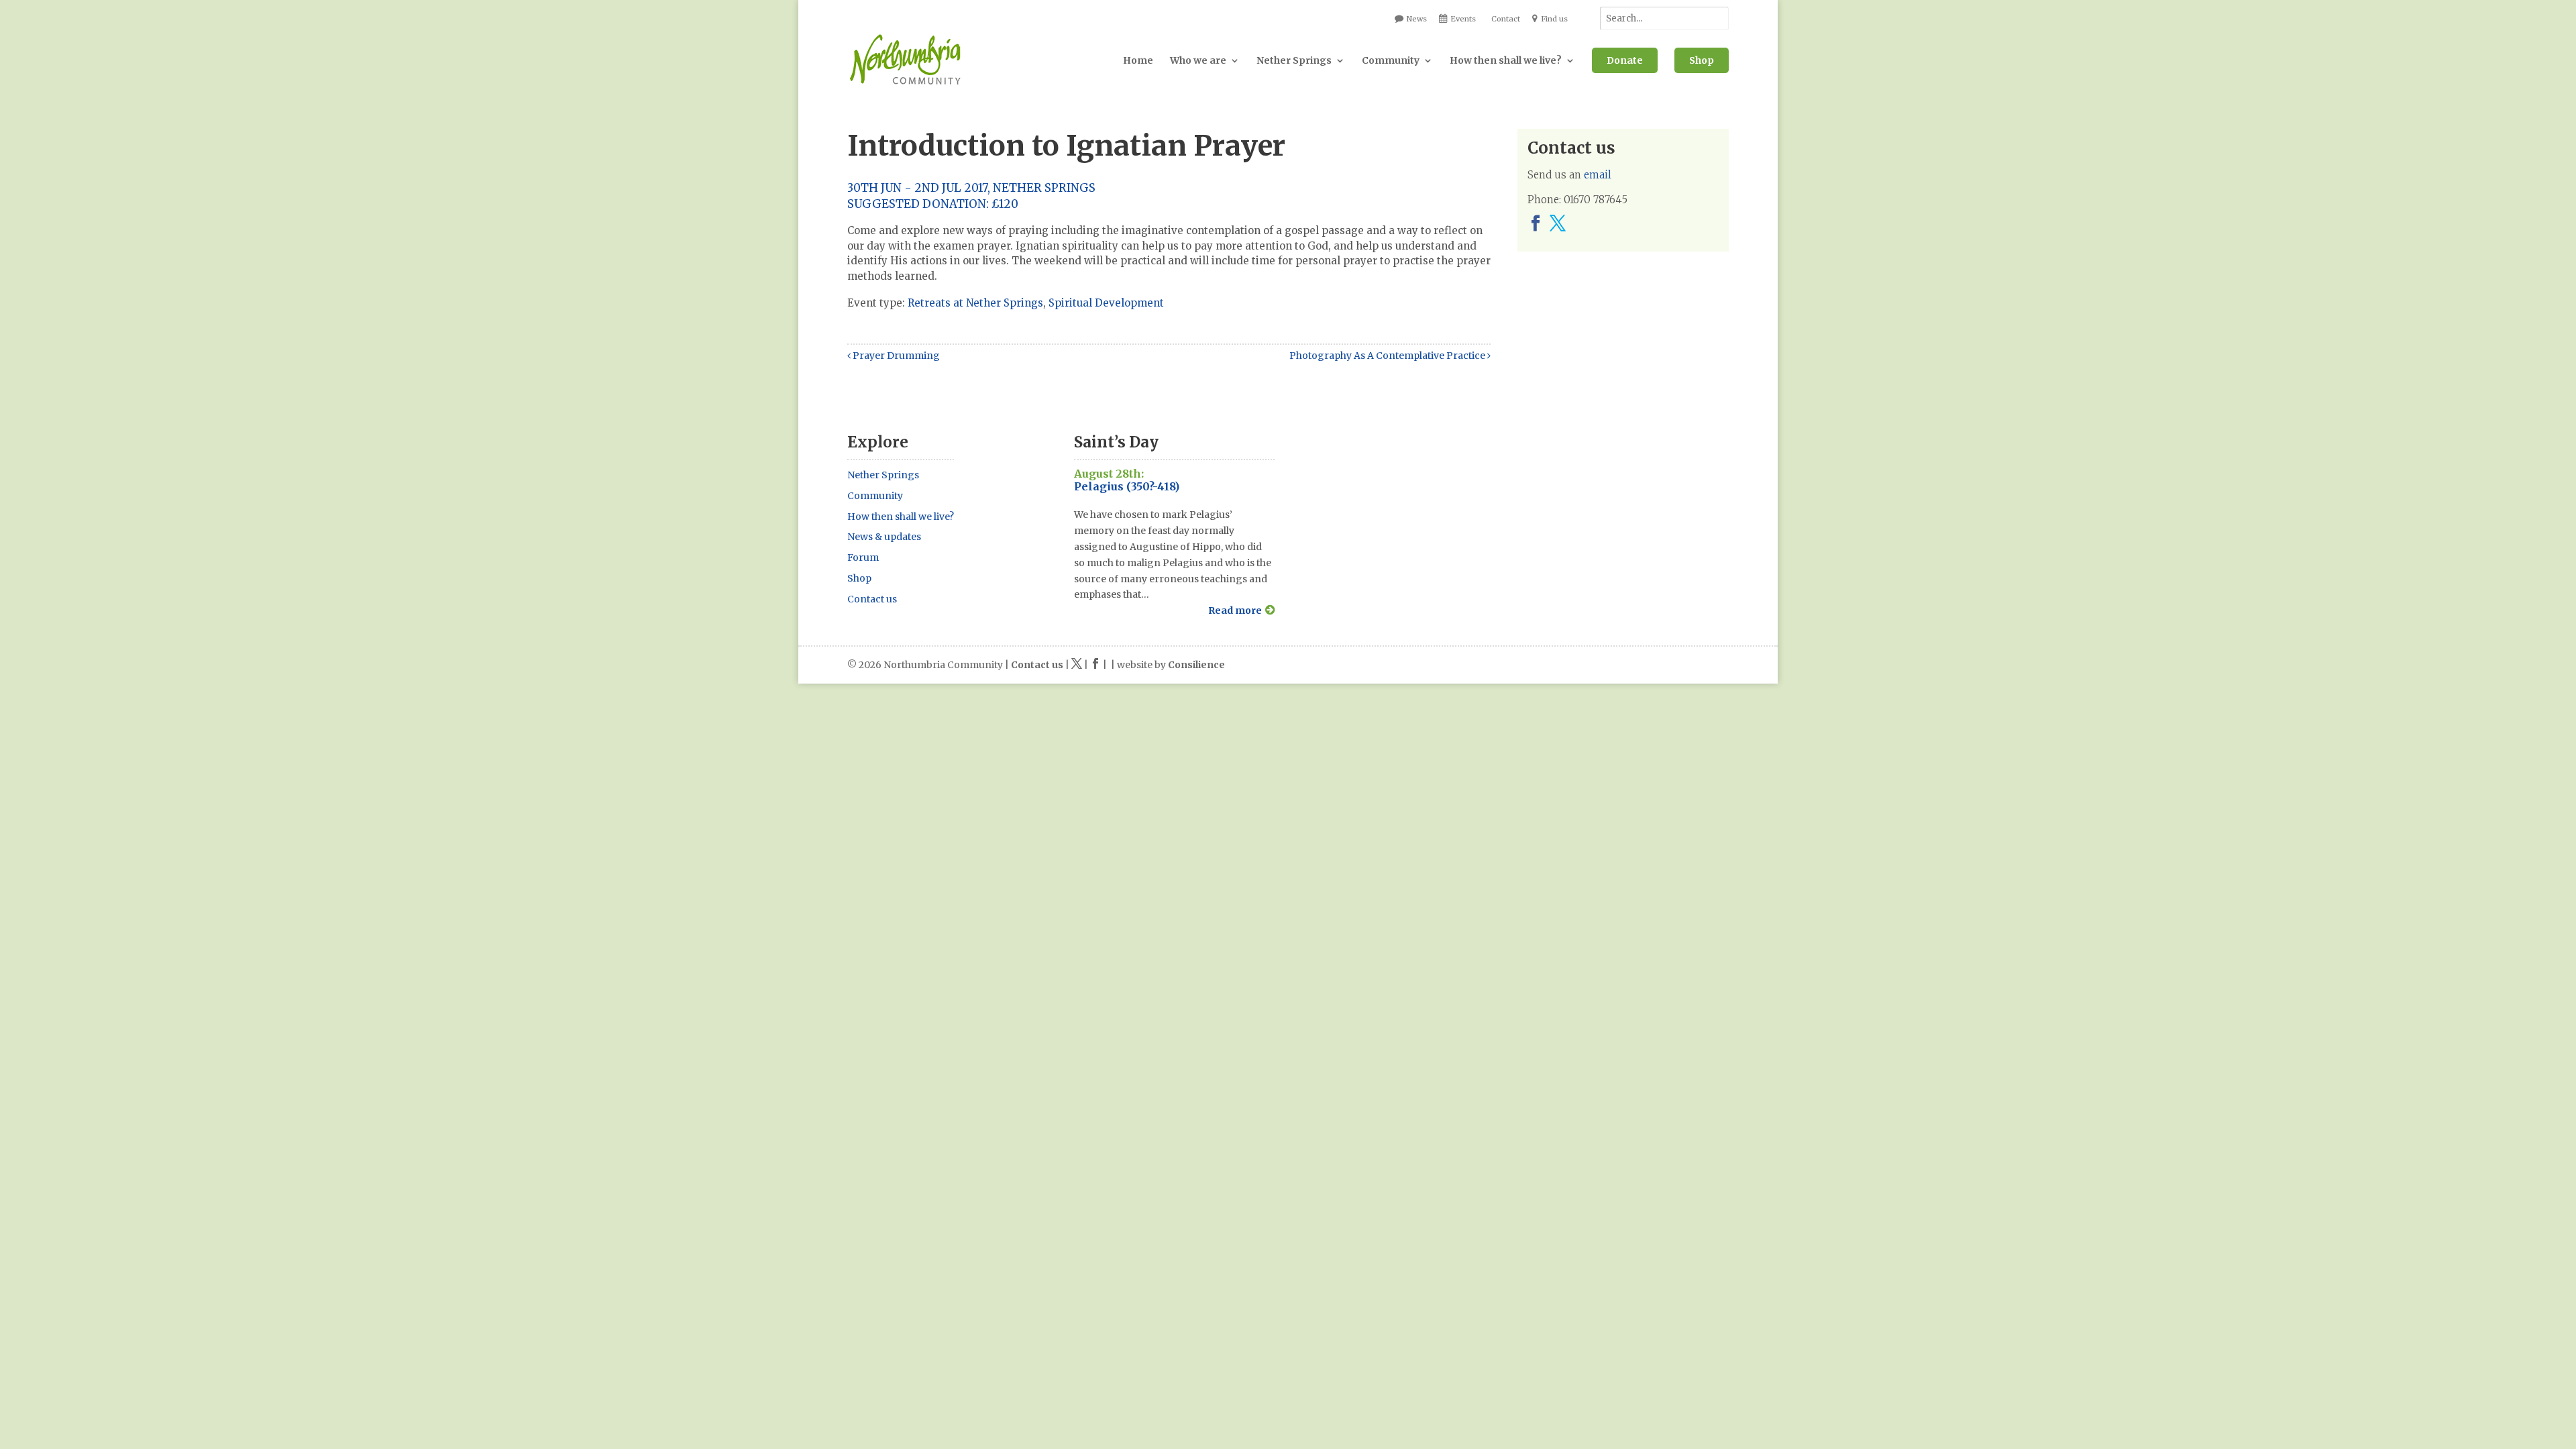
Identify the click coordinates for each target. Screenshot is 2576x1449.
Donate (1625, 60)
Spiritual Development (1106, 303)
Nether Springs (1294, 60)
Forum (863, 557)
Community (1391, 60)
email (1598, 175)
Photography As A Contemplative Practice (1388, 356)
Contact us (872, 599)
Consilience (1196, 665)
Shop (1702, 60)
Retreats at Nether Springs (975, 303)
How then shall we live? (1506, 60)
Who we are (1198, 60)
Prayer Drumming (895, 356)
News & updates (884, 537)
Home (1138, 60)
